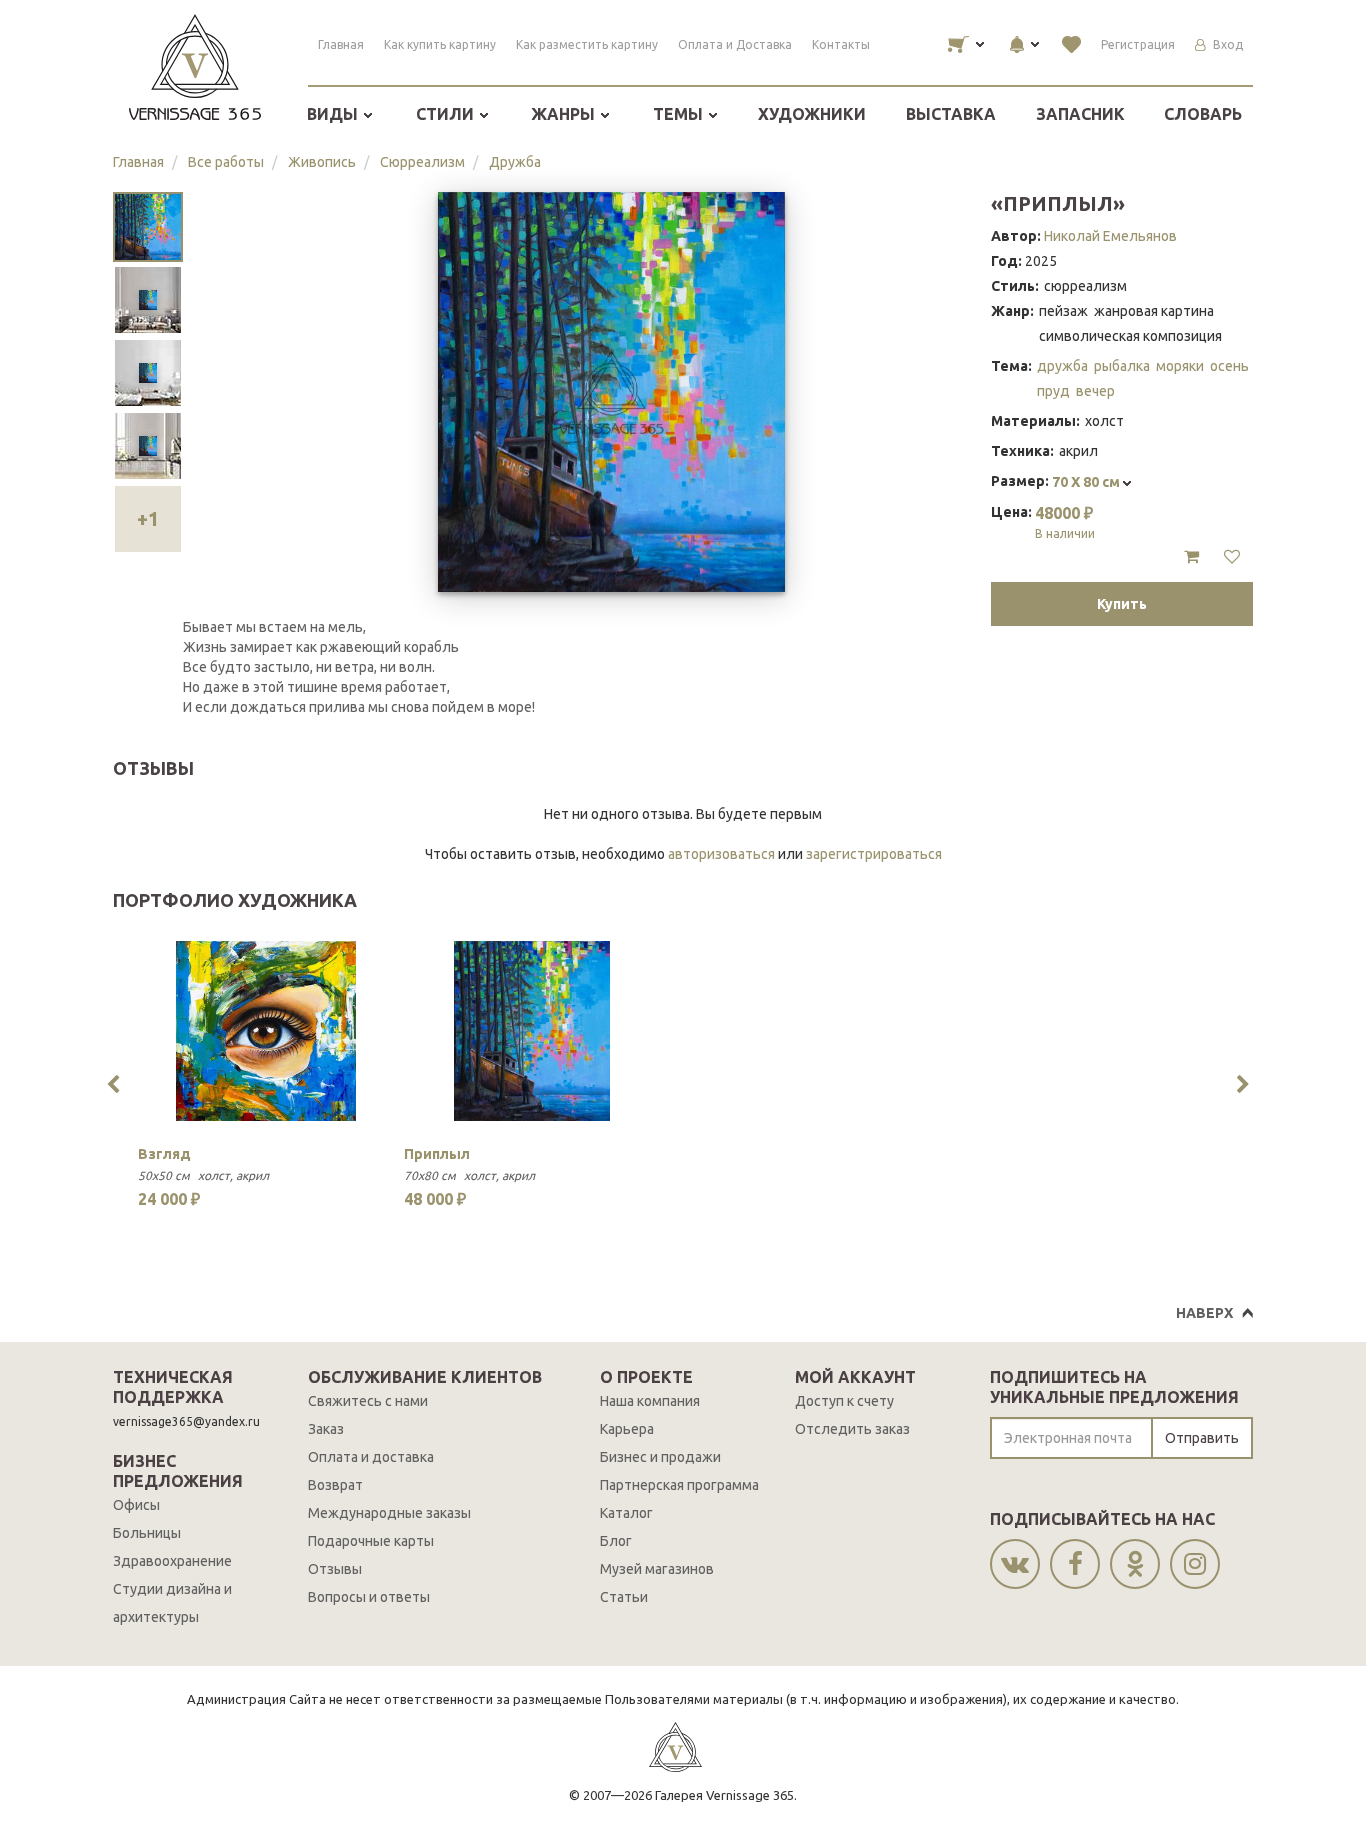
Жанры (565, 114)
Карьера (627, 1429)
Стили (447, 114)
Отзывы (335, 1569)
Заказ (326, 1429)
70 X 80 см (1087, 482)
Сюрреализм (422, 162)
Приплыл (437, 1154)
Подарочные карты (371, 1541)
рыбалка (1122, 366)
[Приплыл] (532, 1031)
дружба (1062, 366)
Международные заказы (389, 1513)
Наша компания (650, 1401)
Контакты (841, 44)
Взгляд (164, 1154)
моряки (1180, 366)
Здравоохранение (172, 1561)
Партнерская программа (679, 1485)
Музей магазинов (657, 1569)
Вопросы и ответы (369, 1597)
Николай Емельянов (1110, 236)
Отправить (1202, 1438)
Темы (680, 114)
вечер (1095, 391)
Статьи (624, 1597)
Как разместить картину (587, 44)
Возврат (335, 1485)
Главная (341, 44)
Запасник (1080, 114)
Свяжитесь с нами (368, 1401)
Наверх (1204, 1313)
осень (1229, 366)
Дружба (515, 162)
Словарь (1203, 114)
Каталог (626, 1513)
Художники (812, 114)
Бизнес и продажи (660, 1457)
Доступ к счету (844, 1401)
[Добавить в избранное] (1232, 557)
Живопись (322, 162)
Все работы (226, 162)
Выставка (951, 114)
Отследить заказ (852, 1429)
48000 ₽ (1065, 522)
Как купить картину (440, 44)
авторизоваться (721, 854)
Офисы (136, 1505)
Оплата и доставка (371, 1457)
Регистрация (1138, 44)
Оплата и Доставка (735, 44)
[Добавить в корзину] (1191, 557)
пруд (1053, 391)
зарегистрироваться (874, 854)
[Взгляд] (266, 1031)
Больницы (147, 1533)
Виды (334, 114)
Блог (616, 1541)
